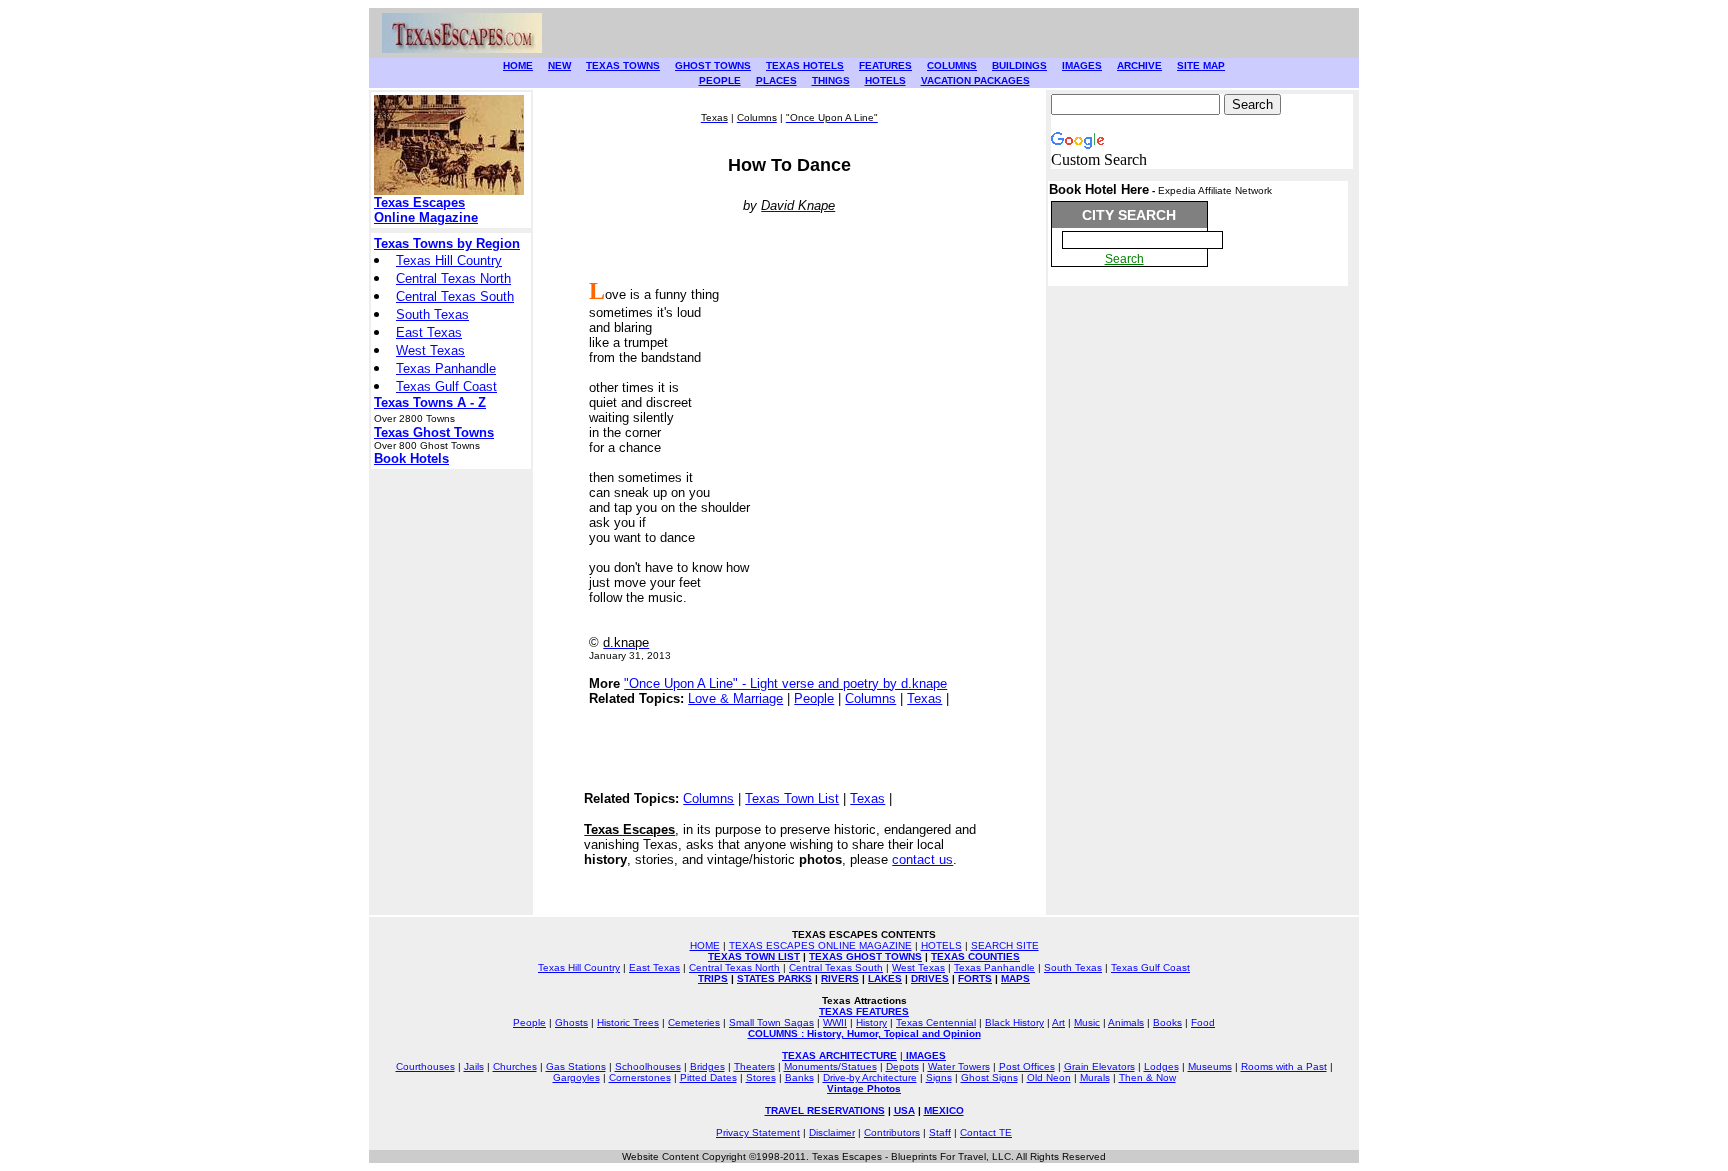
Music (1087, 1022)
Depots (902, 1066)
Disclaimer (832, 1132)
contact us (922, 859)
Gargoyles (576, 1077)
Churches (515, 1066)
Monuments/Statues (830, 1066)
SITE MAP (1201, 65)
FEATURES (885, 65)
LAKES (885, 978)
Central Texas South (455, 296)
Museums (1210, 1066)
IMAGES (1082, 65)
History (871, 1022)
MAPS (1015, 978)
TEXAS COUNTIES (975, 956)
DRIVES (930, 978)
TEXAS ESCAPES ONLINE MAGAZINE (820, 945)
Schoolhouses (648, 1066)
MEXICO (944, 1110)
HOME (518, 65)
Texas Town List (792, 798)
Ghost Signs (989, 1077)
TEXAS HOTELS (805, 65)
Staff (940, 1132)
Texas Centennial (936, 1022)
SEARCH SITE (1005, 945)
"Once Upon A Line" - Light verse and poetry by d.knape (785, 683)
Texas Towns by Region (447, 243)
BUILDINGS (1019, 65)
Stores (761, 1077)
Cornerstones (640, 1077)
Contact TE (986, 1132)
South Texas (432, 314)
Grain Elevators (1099, 1066)
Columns (870, 698)
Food (1203, 1022)
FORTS (975, 978)
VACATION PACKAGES (975, 80)
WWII (835, 1022)
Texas (924, 698)
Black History (1014, 1022)
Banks (799, 1077)
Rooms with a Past (1284, 1066)
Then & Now (1147, 1077)
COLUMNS (952, 65)
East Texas (429, 332)
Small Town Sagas (771, 1022)
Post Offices (1027, 1066)
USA (904, 1110)
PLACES (776, 80)
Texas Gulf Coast (446, 386)
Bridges (707, 1066)
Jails (474, 1066)
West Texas (430, 350)
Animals (1126, 1022)
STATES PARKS (774, 978)
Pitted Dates (708, 1077)
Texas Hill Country (449, 260)
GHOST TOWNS (713, 65)
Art (1058, 1022)
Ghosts (571, 1022)
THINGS (831, 80)
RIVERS (840, 978)
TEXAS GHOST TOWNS (865, 956)
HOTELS (885, 80)
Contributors (892, 1132)
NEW (559, 65)
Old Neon (1049, 1077)
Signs (939, 1077)
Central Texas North (453, 278)
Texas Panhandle (446, 368)
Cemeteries (694, 1022)
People (814, 698)
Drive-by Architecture (870, 1077)
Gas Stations (576, 1066)
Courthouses (425, 1066)
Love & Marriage (735, 698)
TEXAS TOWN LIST (754, 956)
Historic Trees (628, 1022)
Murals (1095, 1077)
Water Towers (959, 1066)
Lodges (1161, 1066)
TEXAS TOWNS (623, 65)
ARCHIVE (1139, 65)
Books (1167, 1022)
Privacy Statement (758, 1132)
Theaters (754, 1066)
